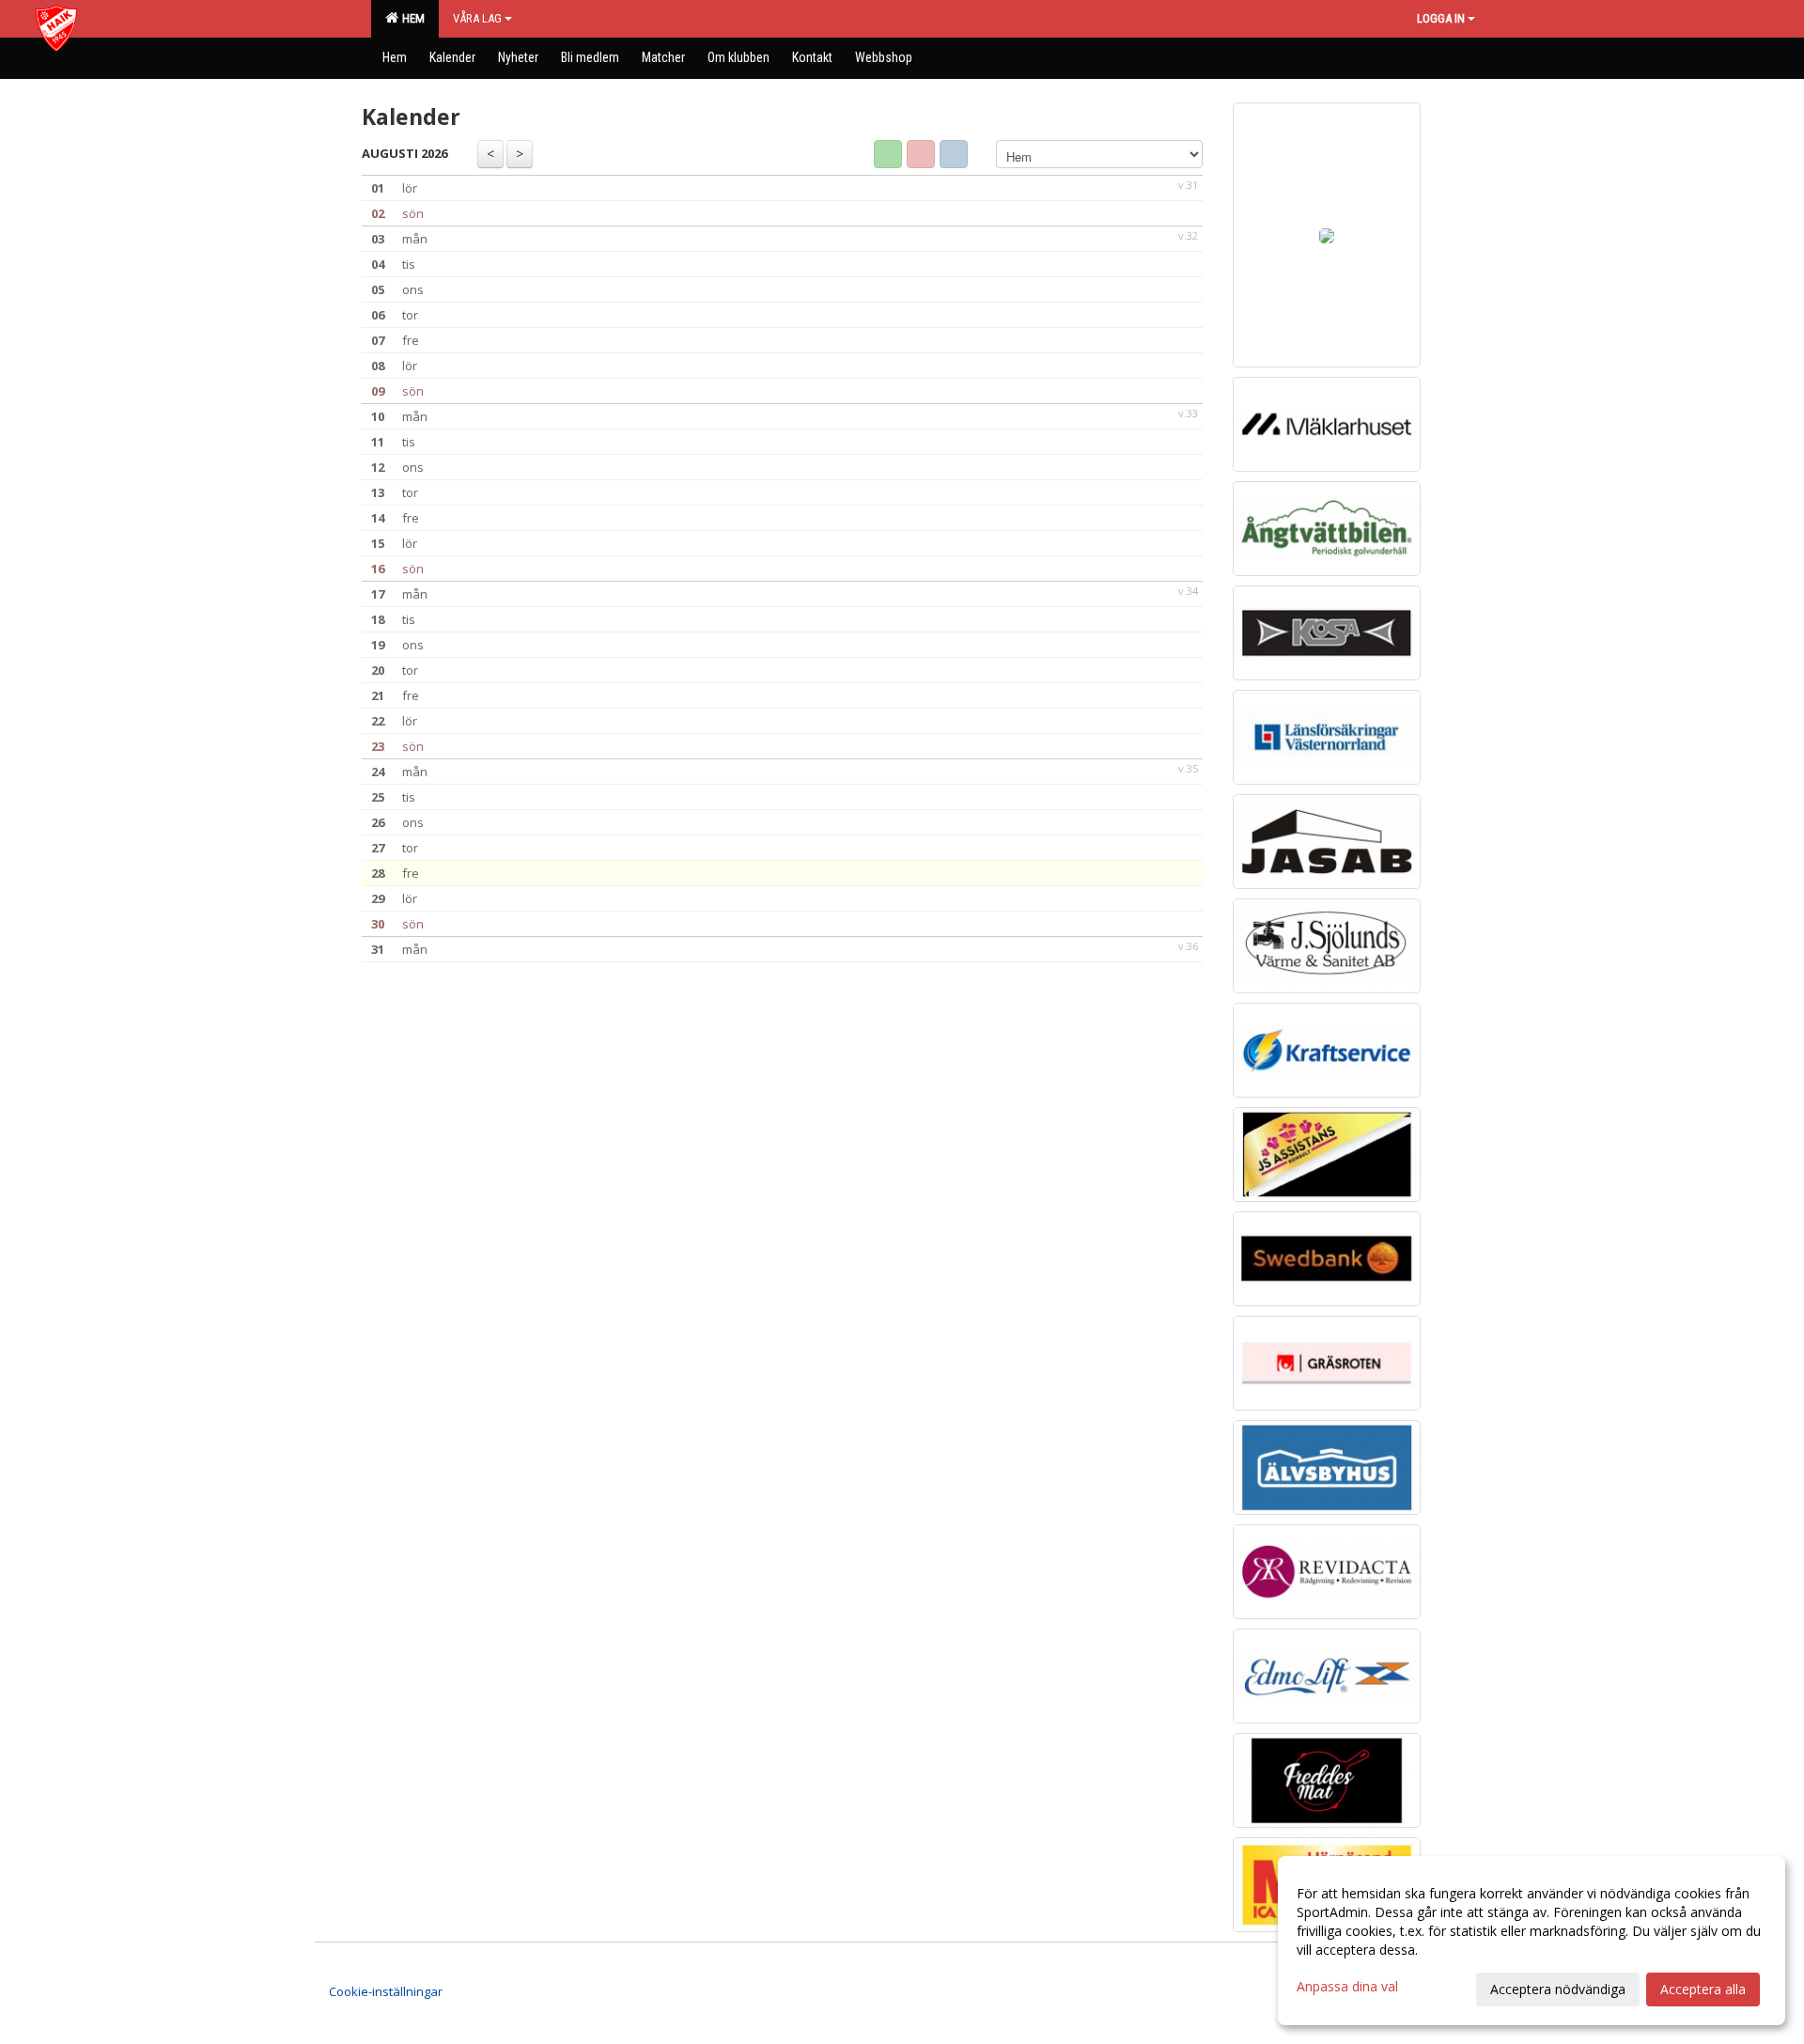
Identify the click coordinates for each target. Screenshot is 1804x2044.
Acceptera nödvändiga (1558, 1989)
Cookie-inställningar (386, 1991)
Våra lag (477, 18)
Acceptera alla (1703, 1989)
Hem (411, 18)
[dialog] (1532, 1941)
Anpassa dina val (1347, 1987)
